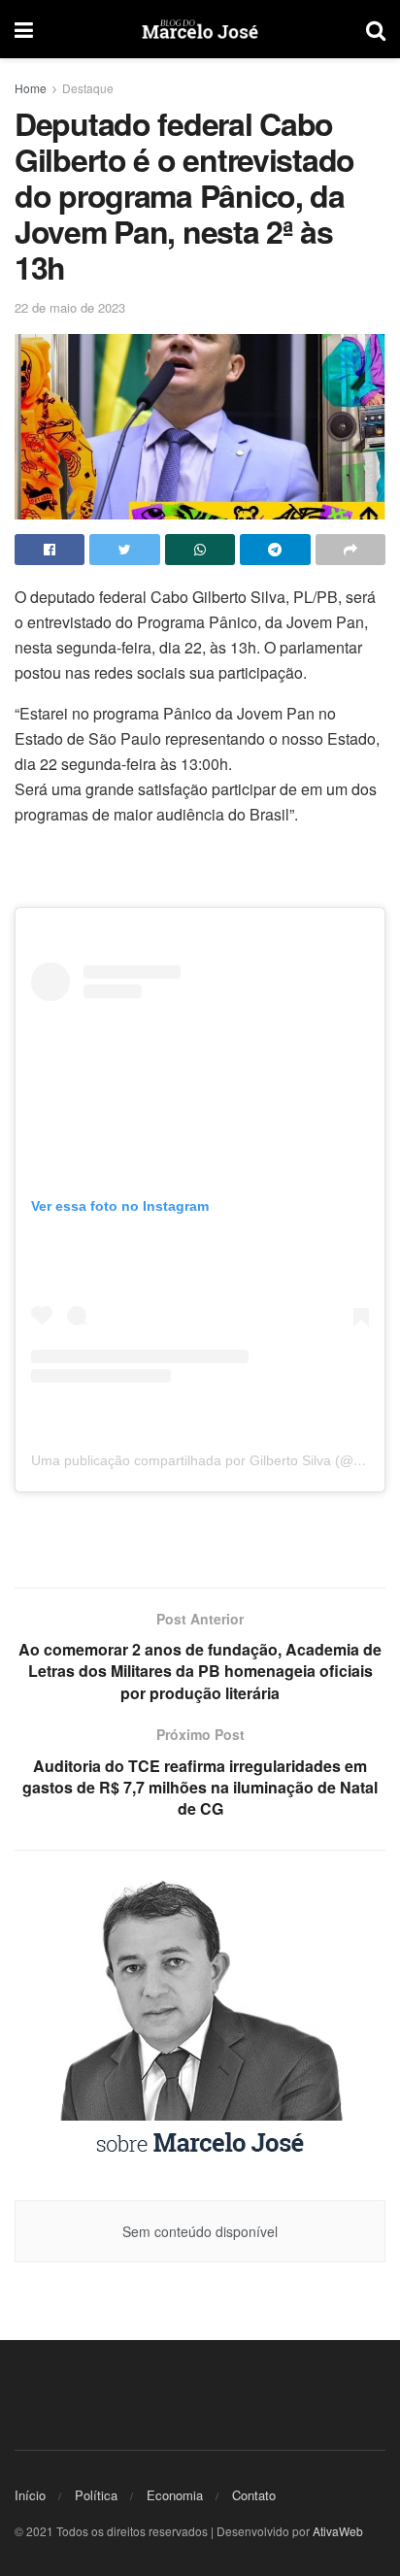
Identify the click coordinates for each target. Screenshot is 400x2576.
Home (31, 88)
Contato (254, 2495)
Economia (175, 2495)
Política (96, 2495)
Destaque (88, 88)
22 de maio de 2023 (70, 307)
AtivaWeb (338, 2531)
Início (30, 2495)
